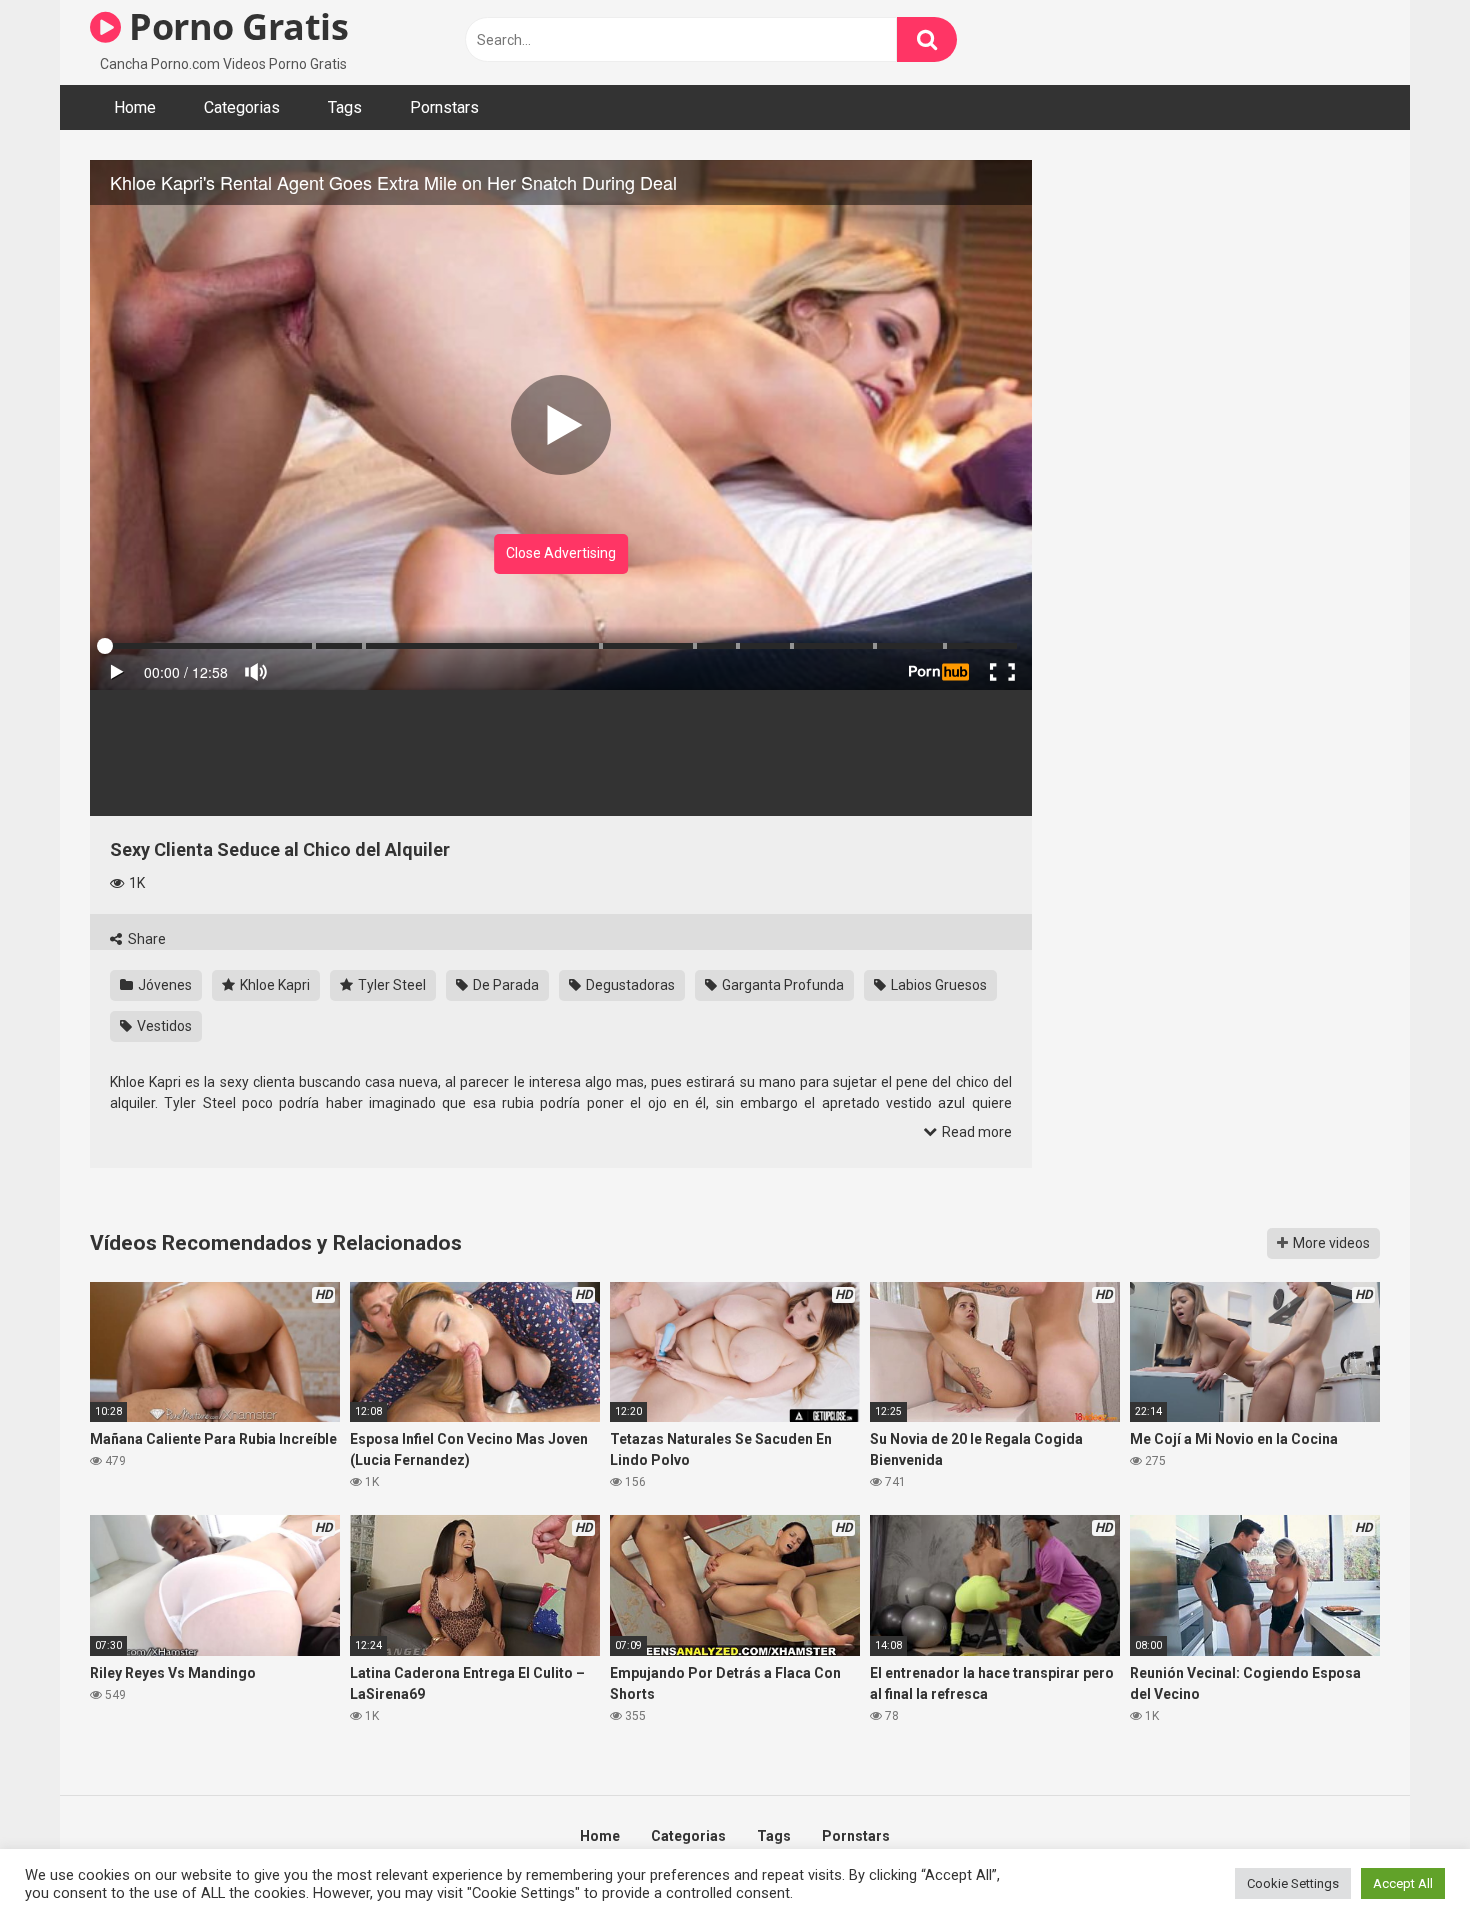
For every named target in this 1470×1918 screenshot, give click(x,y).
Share (145, 939)
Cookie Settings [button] (1293, 1883)
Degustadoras (629, 985)
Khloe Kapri (273, 985)
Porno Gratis (234, 26)
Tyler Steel (390, 985)
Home (135, 107)
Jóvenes (163, 985)
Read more (975, 1132)
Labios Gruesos (937, 985)
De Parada (504, 985)
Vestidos (163, 1026)
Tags (345, 107)
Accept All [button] (1403, 1883)
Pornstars (444, 107)
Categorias (242, 107)
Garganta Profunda (781, 985)
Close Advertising (561, 553)
